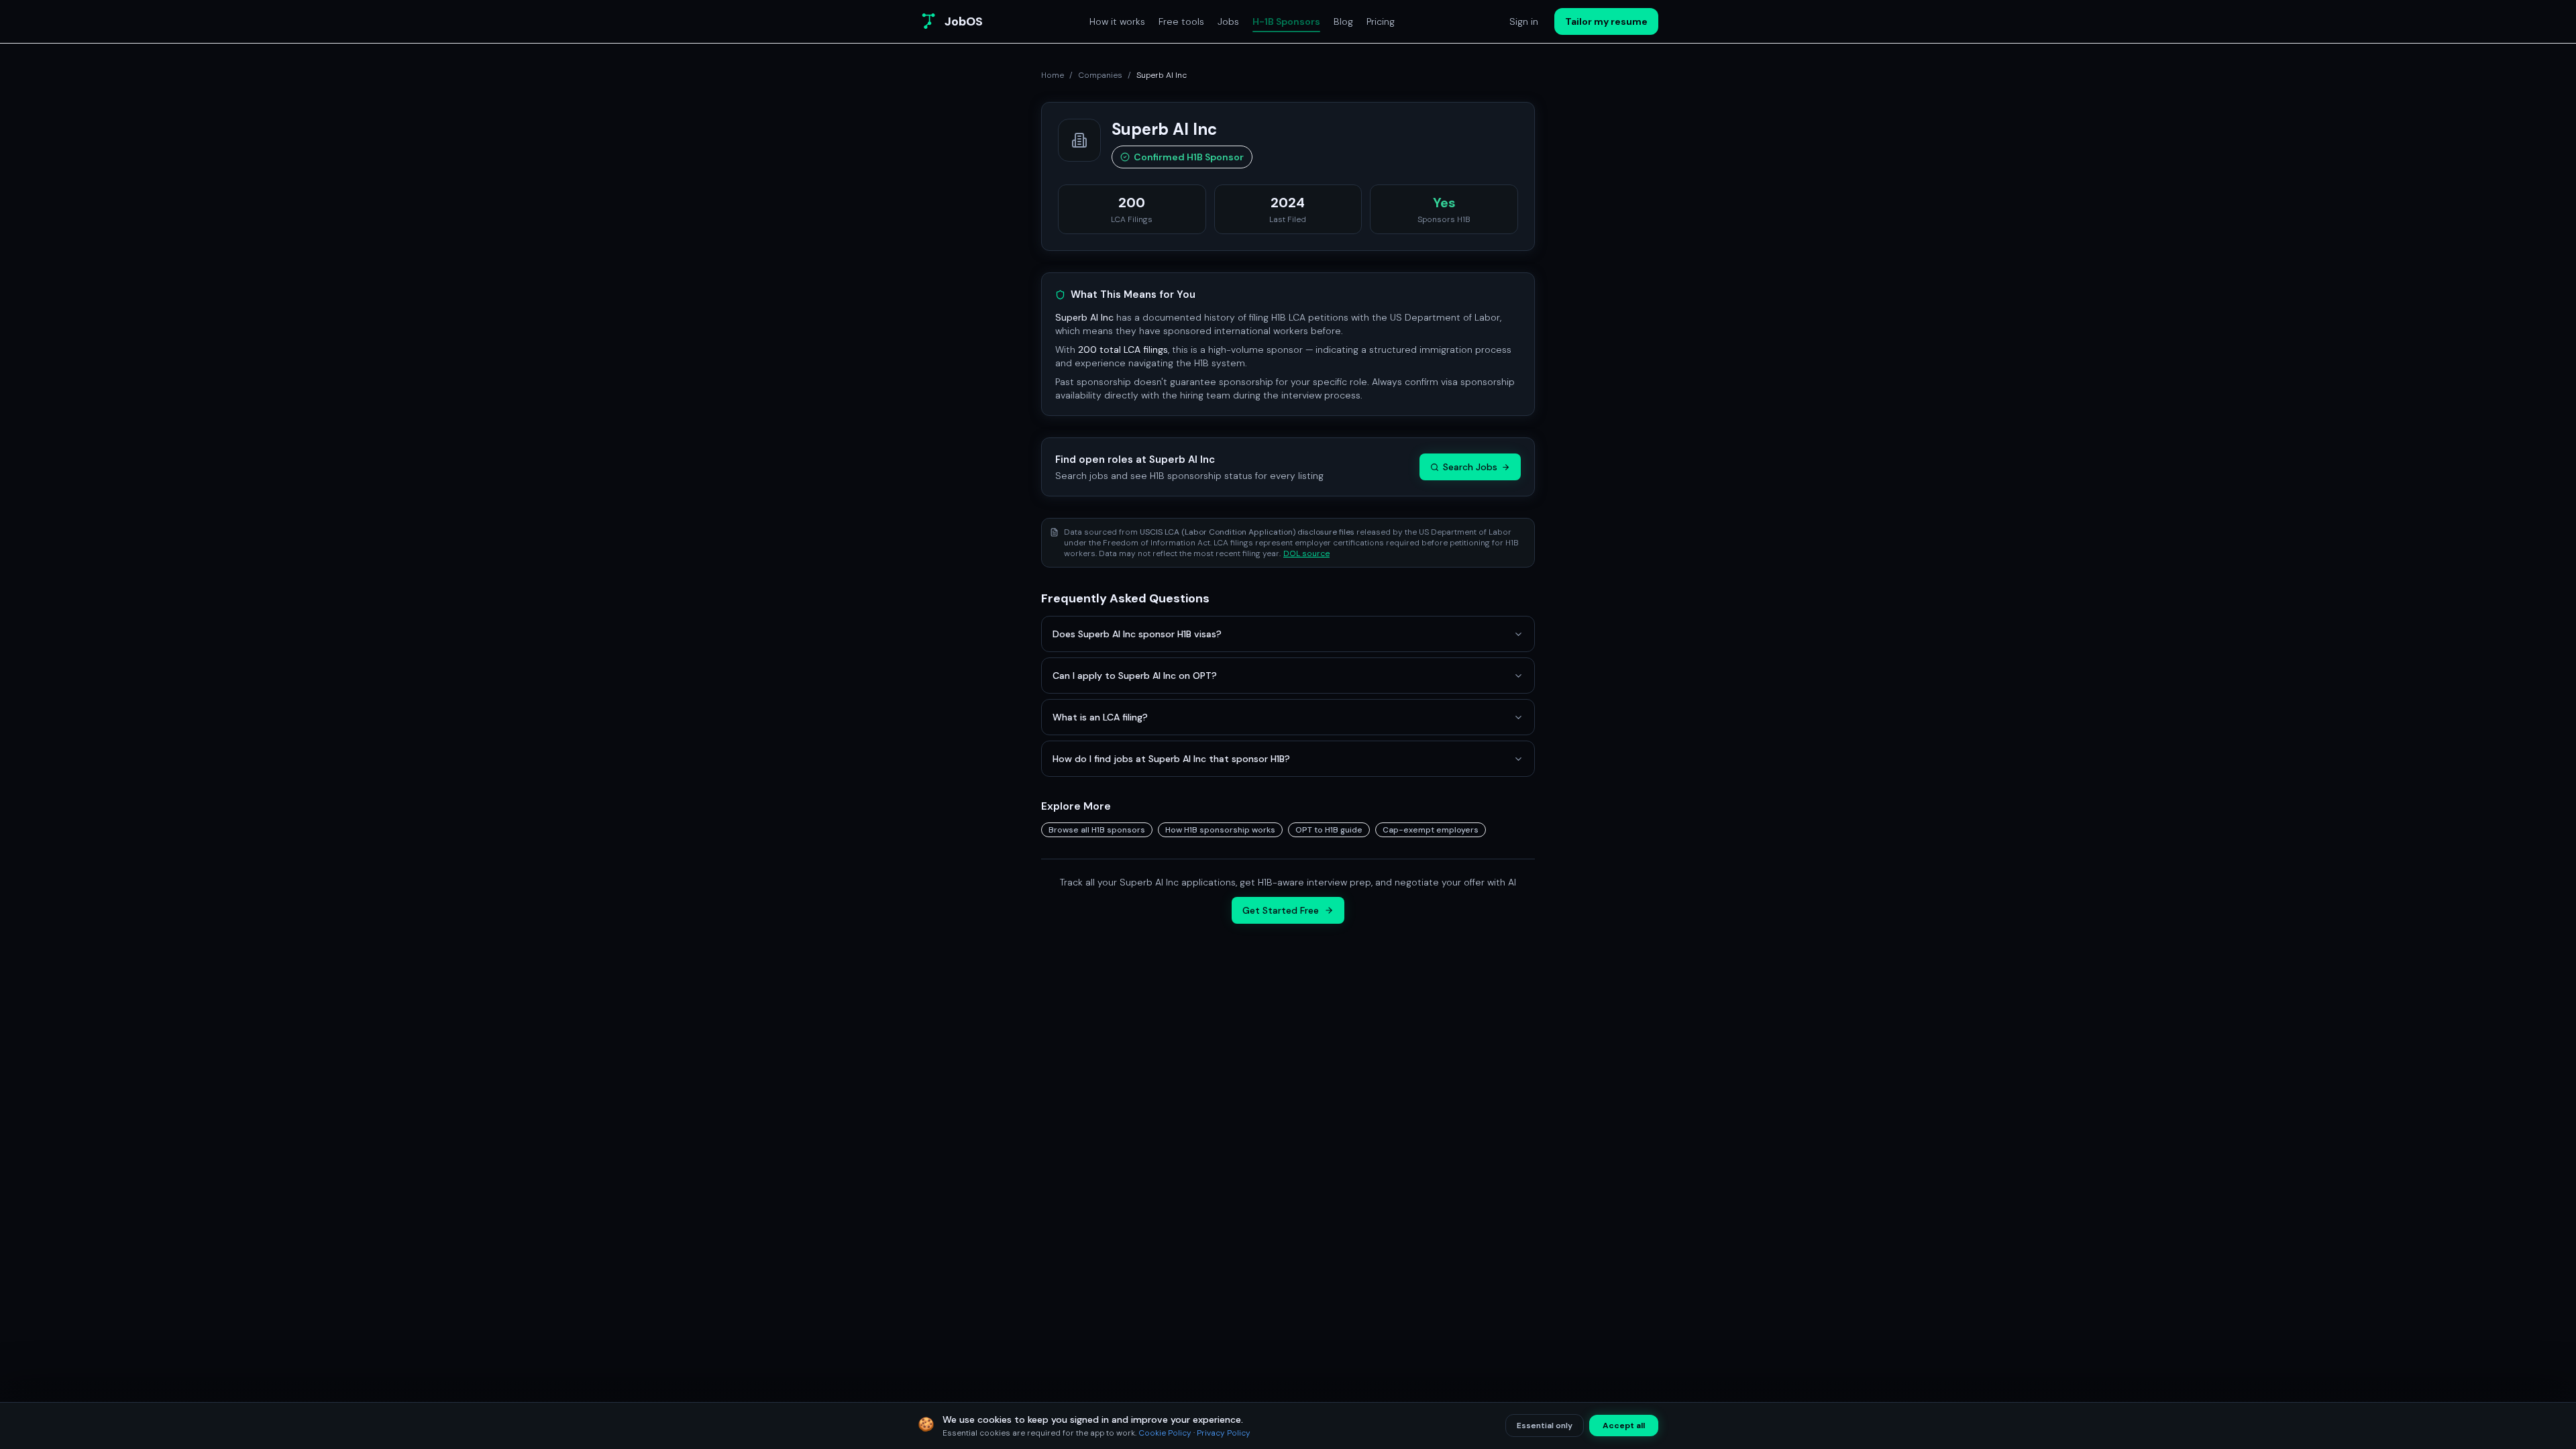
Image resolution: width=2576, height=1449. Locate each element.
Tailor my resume (1606, 21)
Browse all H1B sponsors (1097, 830)
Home (1053, 75)
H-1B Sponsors (1286, 21)
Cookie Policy (1165, 1433)
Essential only (1545, 1426)
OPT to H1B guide (1329, 830)
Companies (1100, 75)
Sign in (1524, 21)
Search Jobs (1470, 467)
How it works (1117, 21)
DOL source (1306, 553)
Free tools (1181, 21)
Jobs (1228, 21)
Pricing (1381, 21)
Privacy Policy (1224, 1433)
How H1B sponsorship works (1220, 830)
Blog (1343, 21)
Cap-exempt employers (1431, 830)
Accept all (1624, 1426)
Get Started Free (1281, 910)
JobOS (964, 21)
